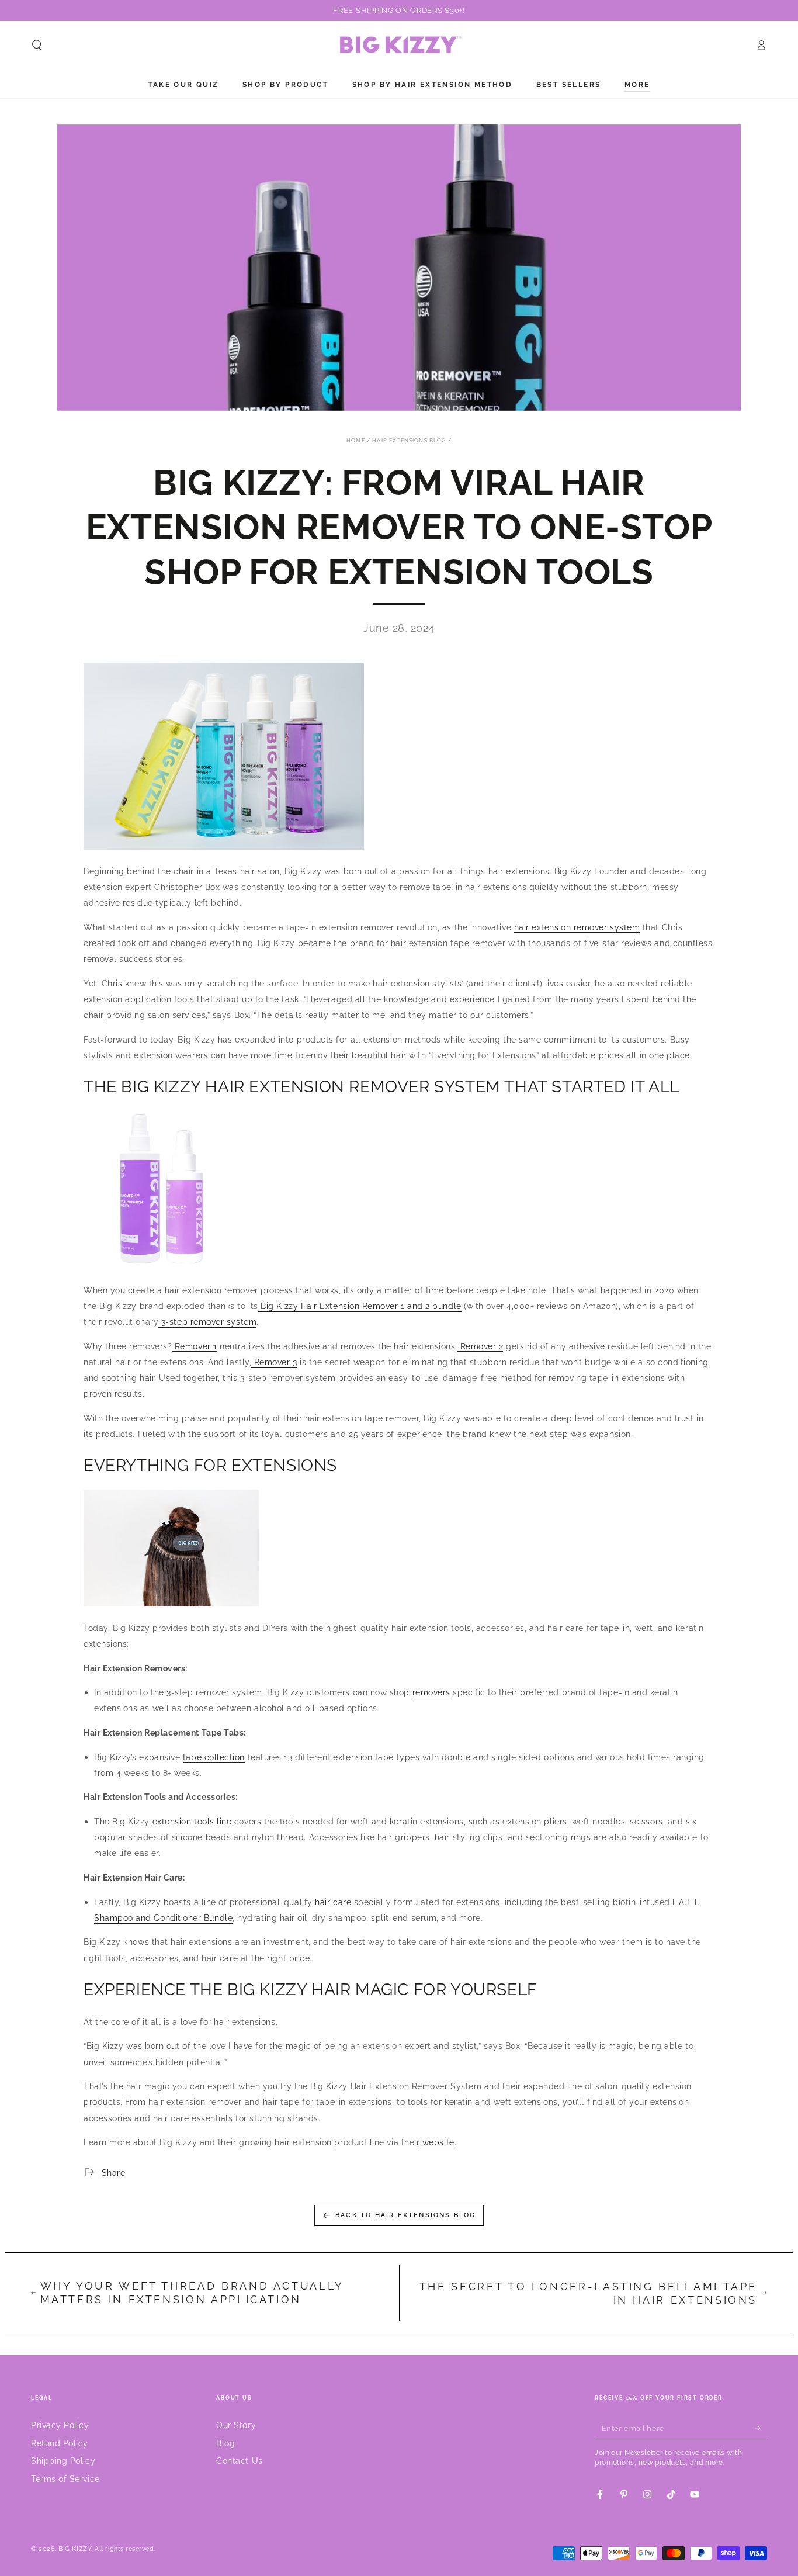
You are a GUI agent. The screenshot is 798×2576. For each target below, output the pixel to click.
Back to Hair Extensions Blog (406, 2215)
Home (356, 441)
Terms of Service (65, 2479)
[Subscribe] (761, 2428)
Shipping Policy (63, 2461)
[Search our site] (37, 45)
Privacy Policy (60, 2425)
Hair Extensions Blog (409, 441)
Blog (225, 2443)
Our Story (236, 2425)
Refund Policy (60, 2443)
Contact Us (239, 2461)
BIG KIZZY (75, 2549)
